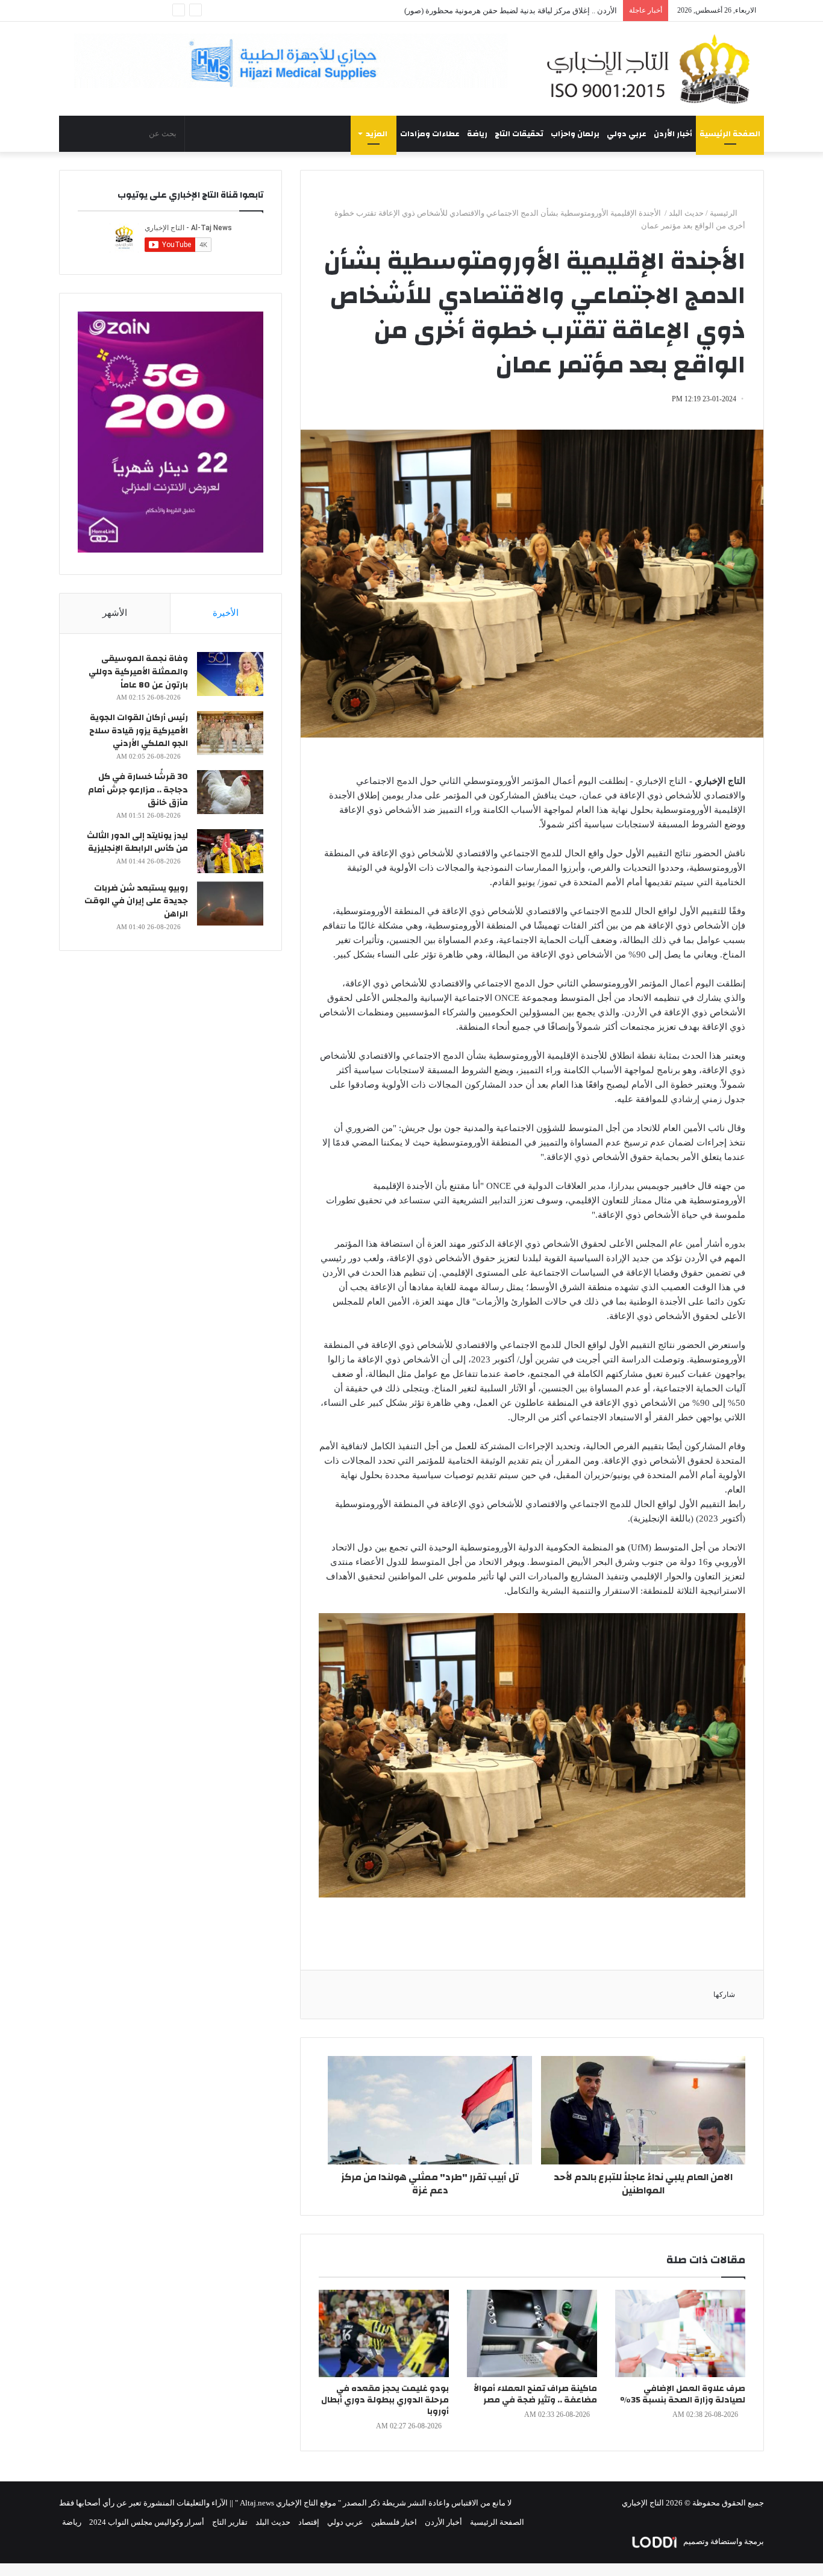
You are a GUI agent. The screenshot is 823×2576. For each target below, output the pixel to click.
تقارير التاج (230, 2522)
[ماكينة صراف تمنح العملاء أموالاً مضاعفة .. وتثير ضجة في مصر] (532, 2333)
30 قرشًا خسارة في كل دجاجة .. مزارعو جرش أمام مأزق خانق (138, 790)
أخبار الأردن (673, 134)
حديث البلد (686, 213)
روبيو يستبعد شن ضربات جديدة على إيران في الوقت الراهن (136, 901)
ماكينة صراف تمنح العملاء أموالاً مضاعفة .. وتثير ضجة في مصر (535, 2394)
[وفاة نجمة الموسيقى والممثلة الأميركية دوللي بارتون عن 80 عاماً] (230, 674)
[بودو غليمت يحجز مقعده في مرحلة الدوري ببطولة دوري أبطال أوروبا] (384, 2333)
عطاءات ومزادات (430, 134)
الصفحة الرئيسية (730, 134)
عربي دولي (627, 134)
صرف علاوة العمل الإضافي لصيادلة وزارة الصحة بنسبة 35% (683, 2394)
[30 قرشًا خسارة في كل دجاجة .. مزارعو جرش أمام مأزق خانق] (230, 792)
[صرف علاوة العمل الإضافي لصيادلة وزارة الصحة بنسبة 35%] (680, 2333)
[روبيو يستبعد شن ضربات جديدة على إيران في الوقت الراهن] (230, 904)
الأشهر (115, 613)
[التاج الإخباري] (652, 69)
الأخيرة (226, 613)
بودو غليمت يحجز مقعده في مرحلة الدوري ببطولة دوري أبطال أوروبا (385, 2400)
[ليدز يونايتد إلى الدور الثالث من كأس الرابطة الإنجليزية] (230, 851)
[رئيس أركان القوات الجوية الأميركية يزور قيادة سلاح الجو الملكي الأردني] (230, 733)
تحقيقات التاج (519, 134)
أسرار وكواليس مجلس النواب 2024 (147, 2522)
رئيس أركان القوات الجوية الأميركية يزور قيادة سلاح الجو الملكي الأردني (139, 731)
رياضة (477, 134)
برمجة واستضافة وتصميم (723, 2541)
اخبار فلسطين (394, 2522)
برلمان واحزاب (575, 134)
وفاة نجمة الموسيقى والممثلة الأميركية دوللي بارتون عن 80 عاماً (138, 672)
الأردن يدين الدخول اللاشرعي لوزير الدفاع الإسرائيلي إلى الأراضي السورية (496, 11)
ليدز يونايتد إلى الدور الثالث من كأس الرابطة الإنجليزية (137, 842)
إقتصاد (309, 2522)
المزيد (377, 134)
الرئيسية (724, 213)
